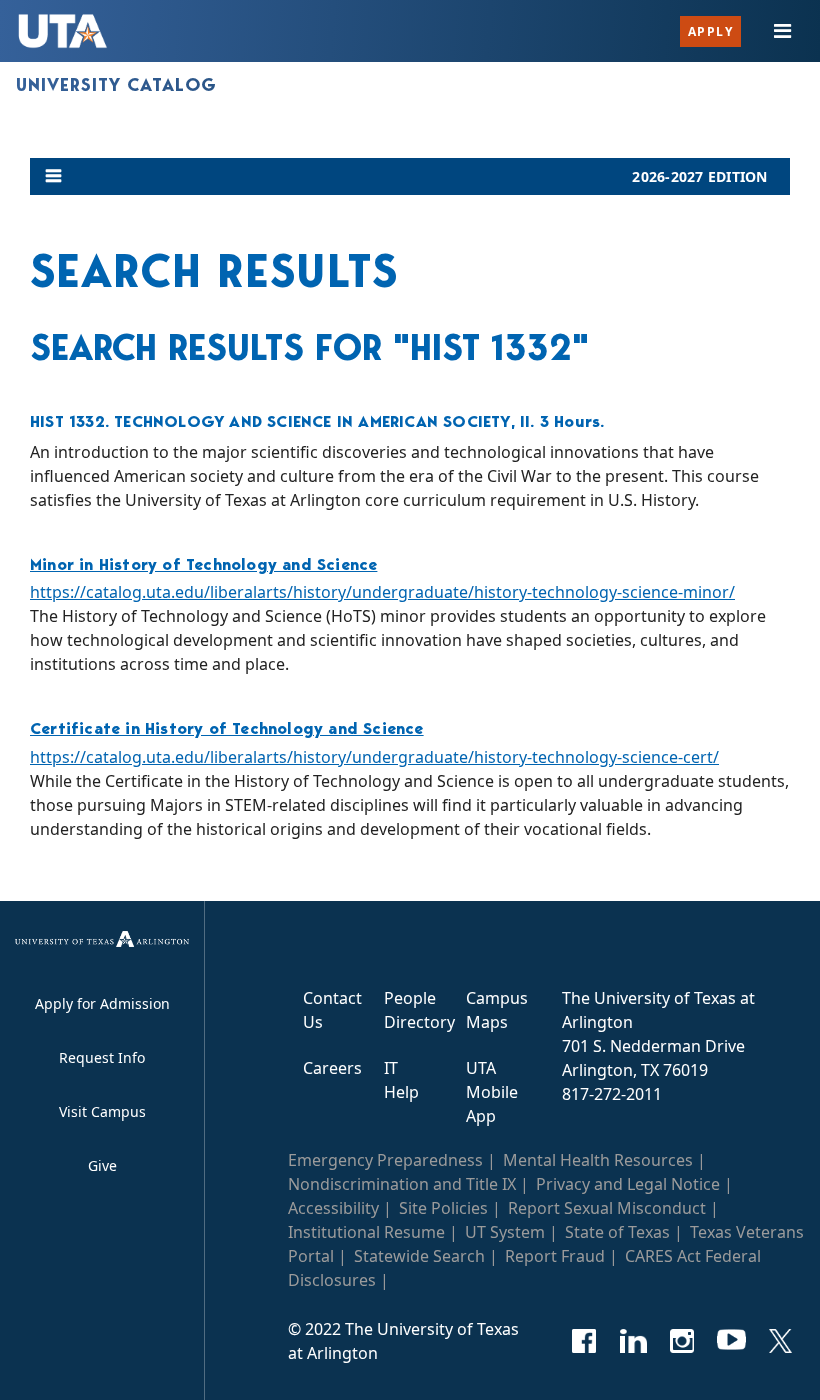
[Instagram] (682, 1341)
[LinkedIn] (633, 1341)
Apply (711, 31)
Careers (332, 1068)
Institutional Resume (366, 1232)
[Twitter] (780, 1341)
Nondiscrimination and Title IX (402, 1184)
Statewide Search (419, 1256)
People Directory (419, 1010)
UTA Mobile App (492, 1092)
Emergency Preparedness (385, 1160)
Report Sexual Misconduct (607, 1208)
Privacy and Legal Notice (628, 1184)
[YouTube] (731, 1341)
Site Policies (443, 1208)
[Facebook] (584, 1341)
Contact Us (332, 1010)
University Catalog (116, 85)
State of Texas (617, 1232)
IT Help (401, 1080)
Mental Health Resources (598, 1160)
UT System (505, 1232)
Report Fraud (555, 1256)
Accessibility (333, 1208)
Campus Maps (497, 1010)
